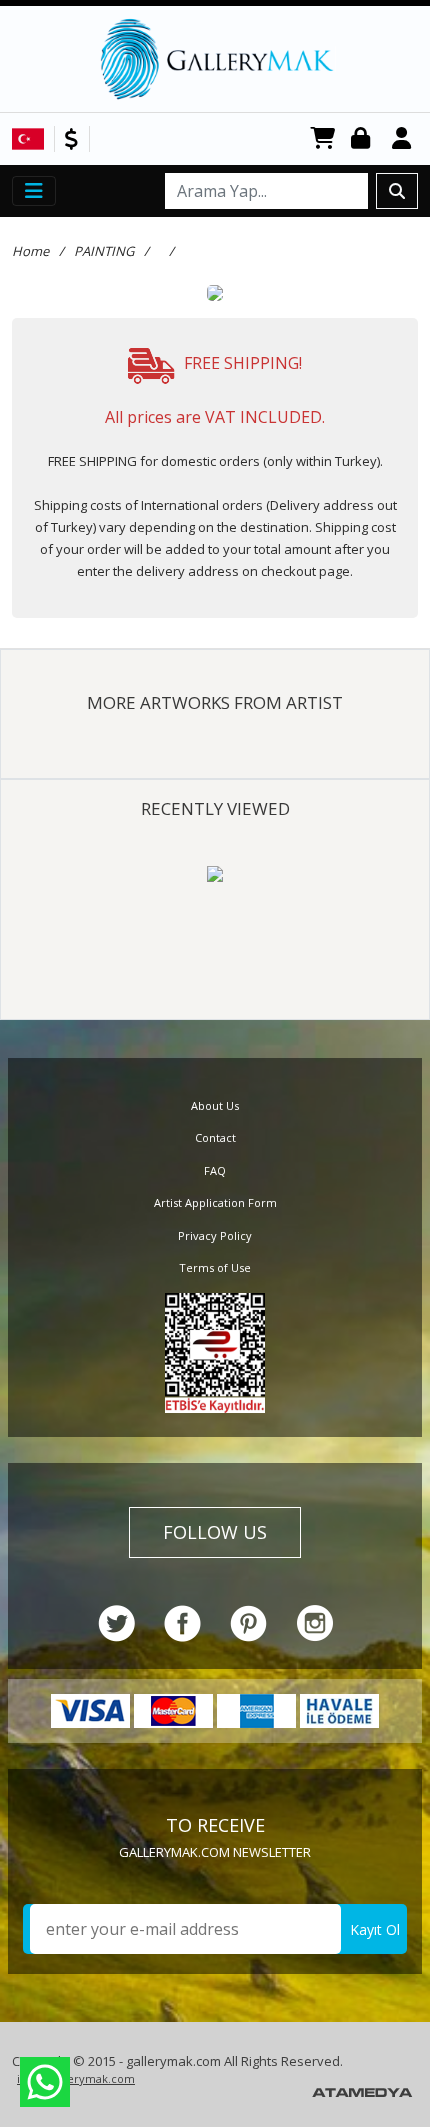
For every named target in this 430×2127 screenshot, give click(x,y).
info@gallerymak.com (76, 2078)
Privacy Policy (215, 1235)
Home (30, 251)
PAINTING (104, 251)
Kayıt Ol (375, 1929)
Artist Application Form (215, 1202)
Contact (215, 1137)
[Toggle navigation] (34, 191)
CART (323, 139)
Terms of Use (215, 1267)
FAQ (215, 1170)
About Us (215, 1105)
